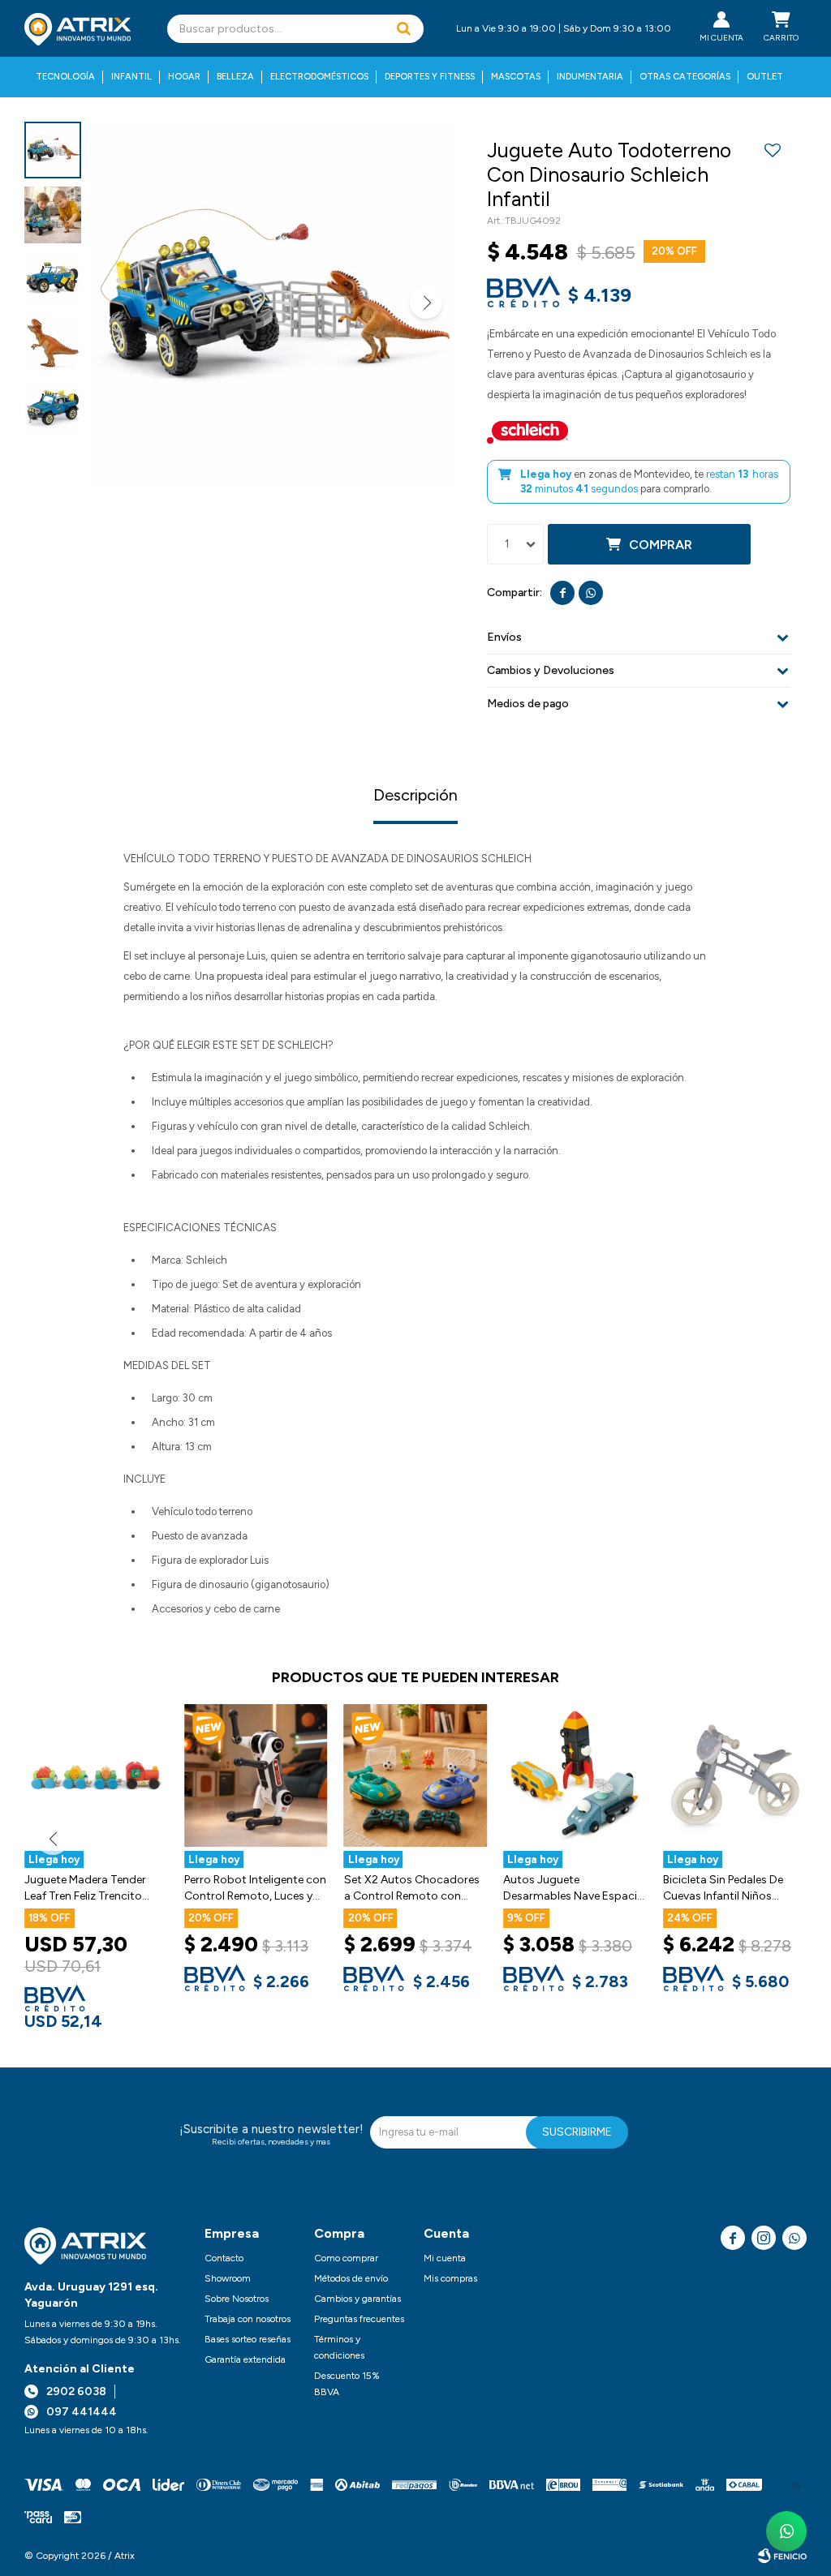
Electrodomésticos (319, 77)
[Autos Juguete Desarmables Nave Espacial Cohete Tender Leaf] (575, 1776)
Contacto (224, 2258)
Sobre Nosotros (237, 2299)
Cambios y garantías (357, 2299)
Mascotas (516, 77)
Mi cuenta (445, 2258)
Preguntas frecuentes (359, 2319)
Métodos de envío (351, 2278)
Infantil (131, 77)
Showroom (228, 2278)
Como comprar (346, 2258)
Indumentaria (590, 77)
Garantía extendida (245, 2359)
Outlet (765, 77)
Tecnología (65, 77)
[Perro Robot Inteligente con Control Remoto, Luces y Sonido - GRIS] (256, 1776)
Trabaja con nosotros (248, 2319)
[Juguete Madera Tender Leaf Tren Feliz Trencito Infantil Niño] (96, 1776)
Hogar (184, 77)
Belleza (235, 77)
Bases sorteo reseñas (248, 2339)
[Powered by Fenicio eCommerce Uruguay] (782, 2556)
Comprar (661, 545)
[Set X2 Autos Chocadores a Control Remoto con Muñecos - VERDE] (416, 1776)
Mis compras (450, 2278)
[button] (403, 29)
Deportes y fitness (430, 77)
